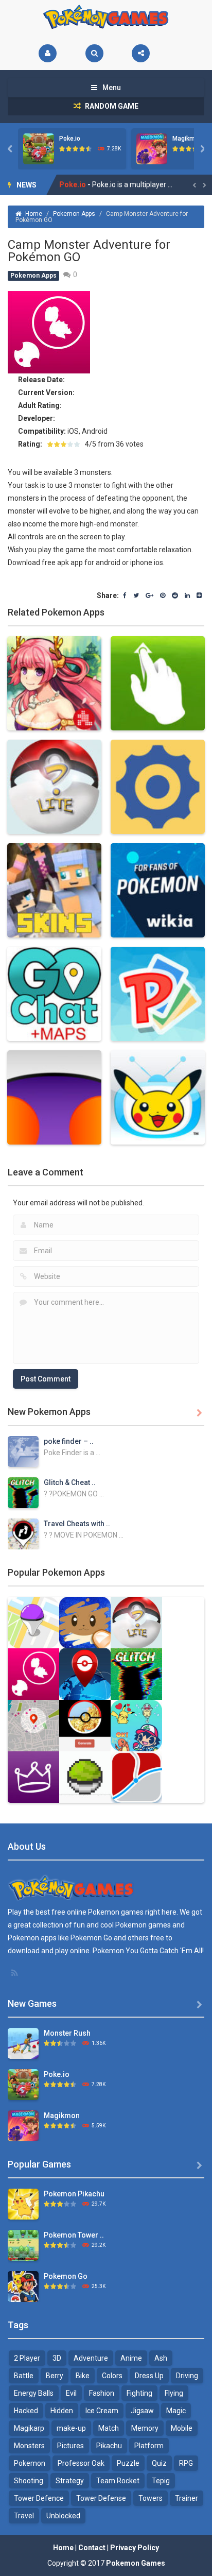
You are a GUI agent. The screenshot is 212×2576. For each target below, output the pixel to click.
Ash (161, 2358)
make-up (71, 2428)
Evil (71, 2393)
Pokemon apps (32, 1938)
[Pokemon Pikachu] (23, 2204)
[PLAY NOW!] (39, 148)
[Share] (141, 53)
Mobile (182, 2428)
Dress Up (149, 2376)
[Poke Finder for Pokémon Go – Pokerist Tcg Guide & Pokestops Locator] (33, 1622)
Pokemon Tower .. (74, 2235)
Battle (24, 2376)
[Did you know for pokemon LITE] (136, 1622)
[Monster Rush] (23, 2043)
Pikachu (109, 2446)
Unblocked (63, 2516)
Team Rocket (118, 2481)
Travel (24, 2516)
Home (34, 214)
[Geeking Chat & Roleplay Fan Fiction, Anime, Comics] (33, 1777)
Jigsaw (142, 2411)
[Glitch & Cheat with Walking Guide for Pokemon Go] (23, 1492)
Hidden (62, 2411)
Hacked (26, 2411)
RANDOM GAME (111, 106)
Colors (112, 2376)
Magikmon (187, 139)
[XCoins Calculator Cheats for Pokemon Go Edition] (85, 1725)
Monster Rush (67, 2033)
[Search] (94, 53)
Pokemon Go (66, 2276)
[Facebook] (125, 596)
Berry (55, 2376)
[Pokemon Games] (106, 17)
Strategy (70, 2481)
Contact (92, 2548)
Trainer (187, 2498)
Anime (131, 2358)
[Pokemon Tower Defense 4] (23, 2245)
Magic (176, 2411)
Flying (174, 2393)
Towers (151, 2498)
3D (57, 2358)
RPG (186, 2463)
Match (109, 2428)
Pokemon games (116, 1912)
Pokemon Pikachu (74, 2194)
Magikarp (29, 2428)
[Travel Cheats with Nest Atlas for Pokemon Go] (23, 1533)
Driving (187, 2376)
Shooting (29, 2481)
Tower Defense (101, 2498)
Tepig (161, 2481)
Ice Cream (102, 2411)
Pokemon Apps (74, 214)
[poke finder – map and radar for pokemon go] (23, 1451)
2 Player (27, 2358)
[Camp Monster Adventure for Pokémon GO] (33, 1674)
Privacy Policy (135, 2548)
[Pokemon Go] (23, 2286)
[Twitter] (136, 596)
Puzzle (128, 2463)
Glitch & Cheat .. (70, 1482)
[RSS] (15, 1973)
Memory (145, 2428)
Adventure (91, 2358)
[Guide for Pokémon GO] (33, 1725)
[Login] (48, 53)
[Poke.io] (23, 2084)
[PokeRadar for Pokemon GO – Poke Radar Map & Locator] (85, 1674)
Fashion (102, 2393)
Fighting (139, 2393)
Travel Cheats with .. (77, 1524)
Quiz (159, 2463)
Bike (83, 2376)
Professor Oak (81, 2463)
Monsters (29, 2446)
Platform (149, 2446)
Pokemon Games (136, 2563)
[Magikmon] (23, 2125)
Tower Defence (39, 2498)
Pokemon (30, 2463)
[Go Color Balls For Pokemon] (85, 1777)
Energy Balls (34, 2393)
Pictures (70, 2446)
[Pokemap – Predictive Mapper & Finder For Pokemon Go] (136, 1777)
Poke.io (70, 139)
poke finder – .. (69, 1441)
